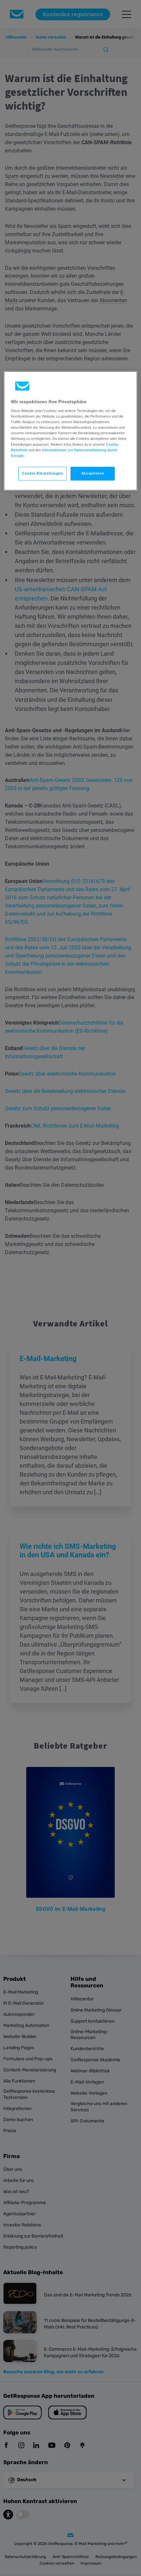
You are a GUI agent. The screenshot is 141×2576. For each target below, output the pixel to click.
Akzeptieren (93, 473)
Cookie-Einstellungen (42, 473)
